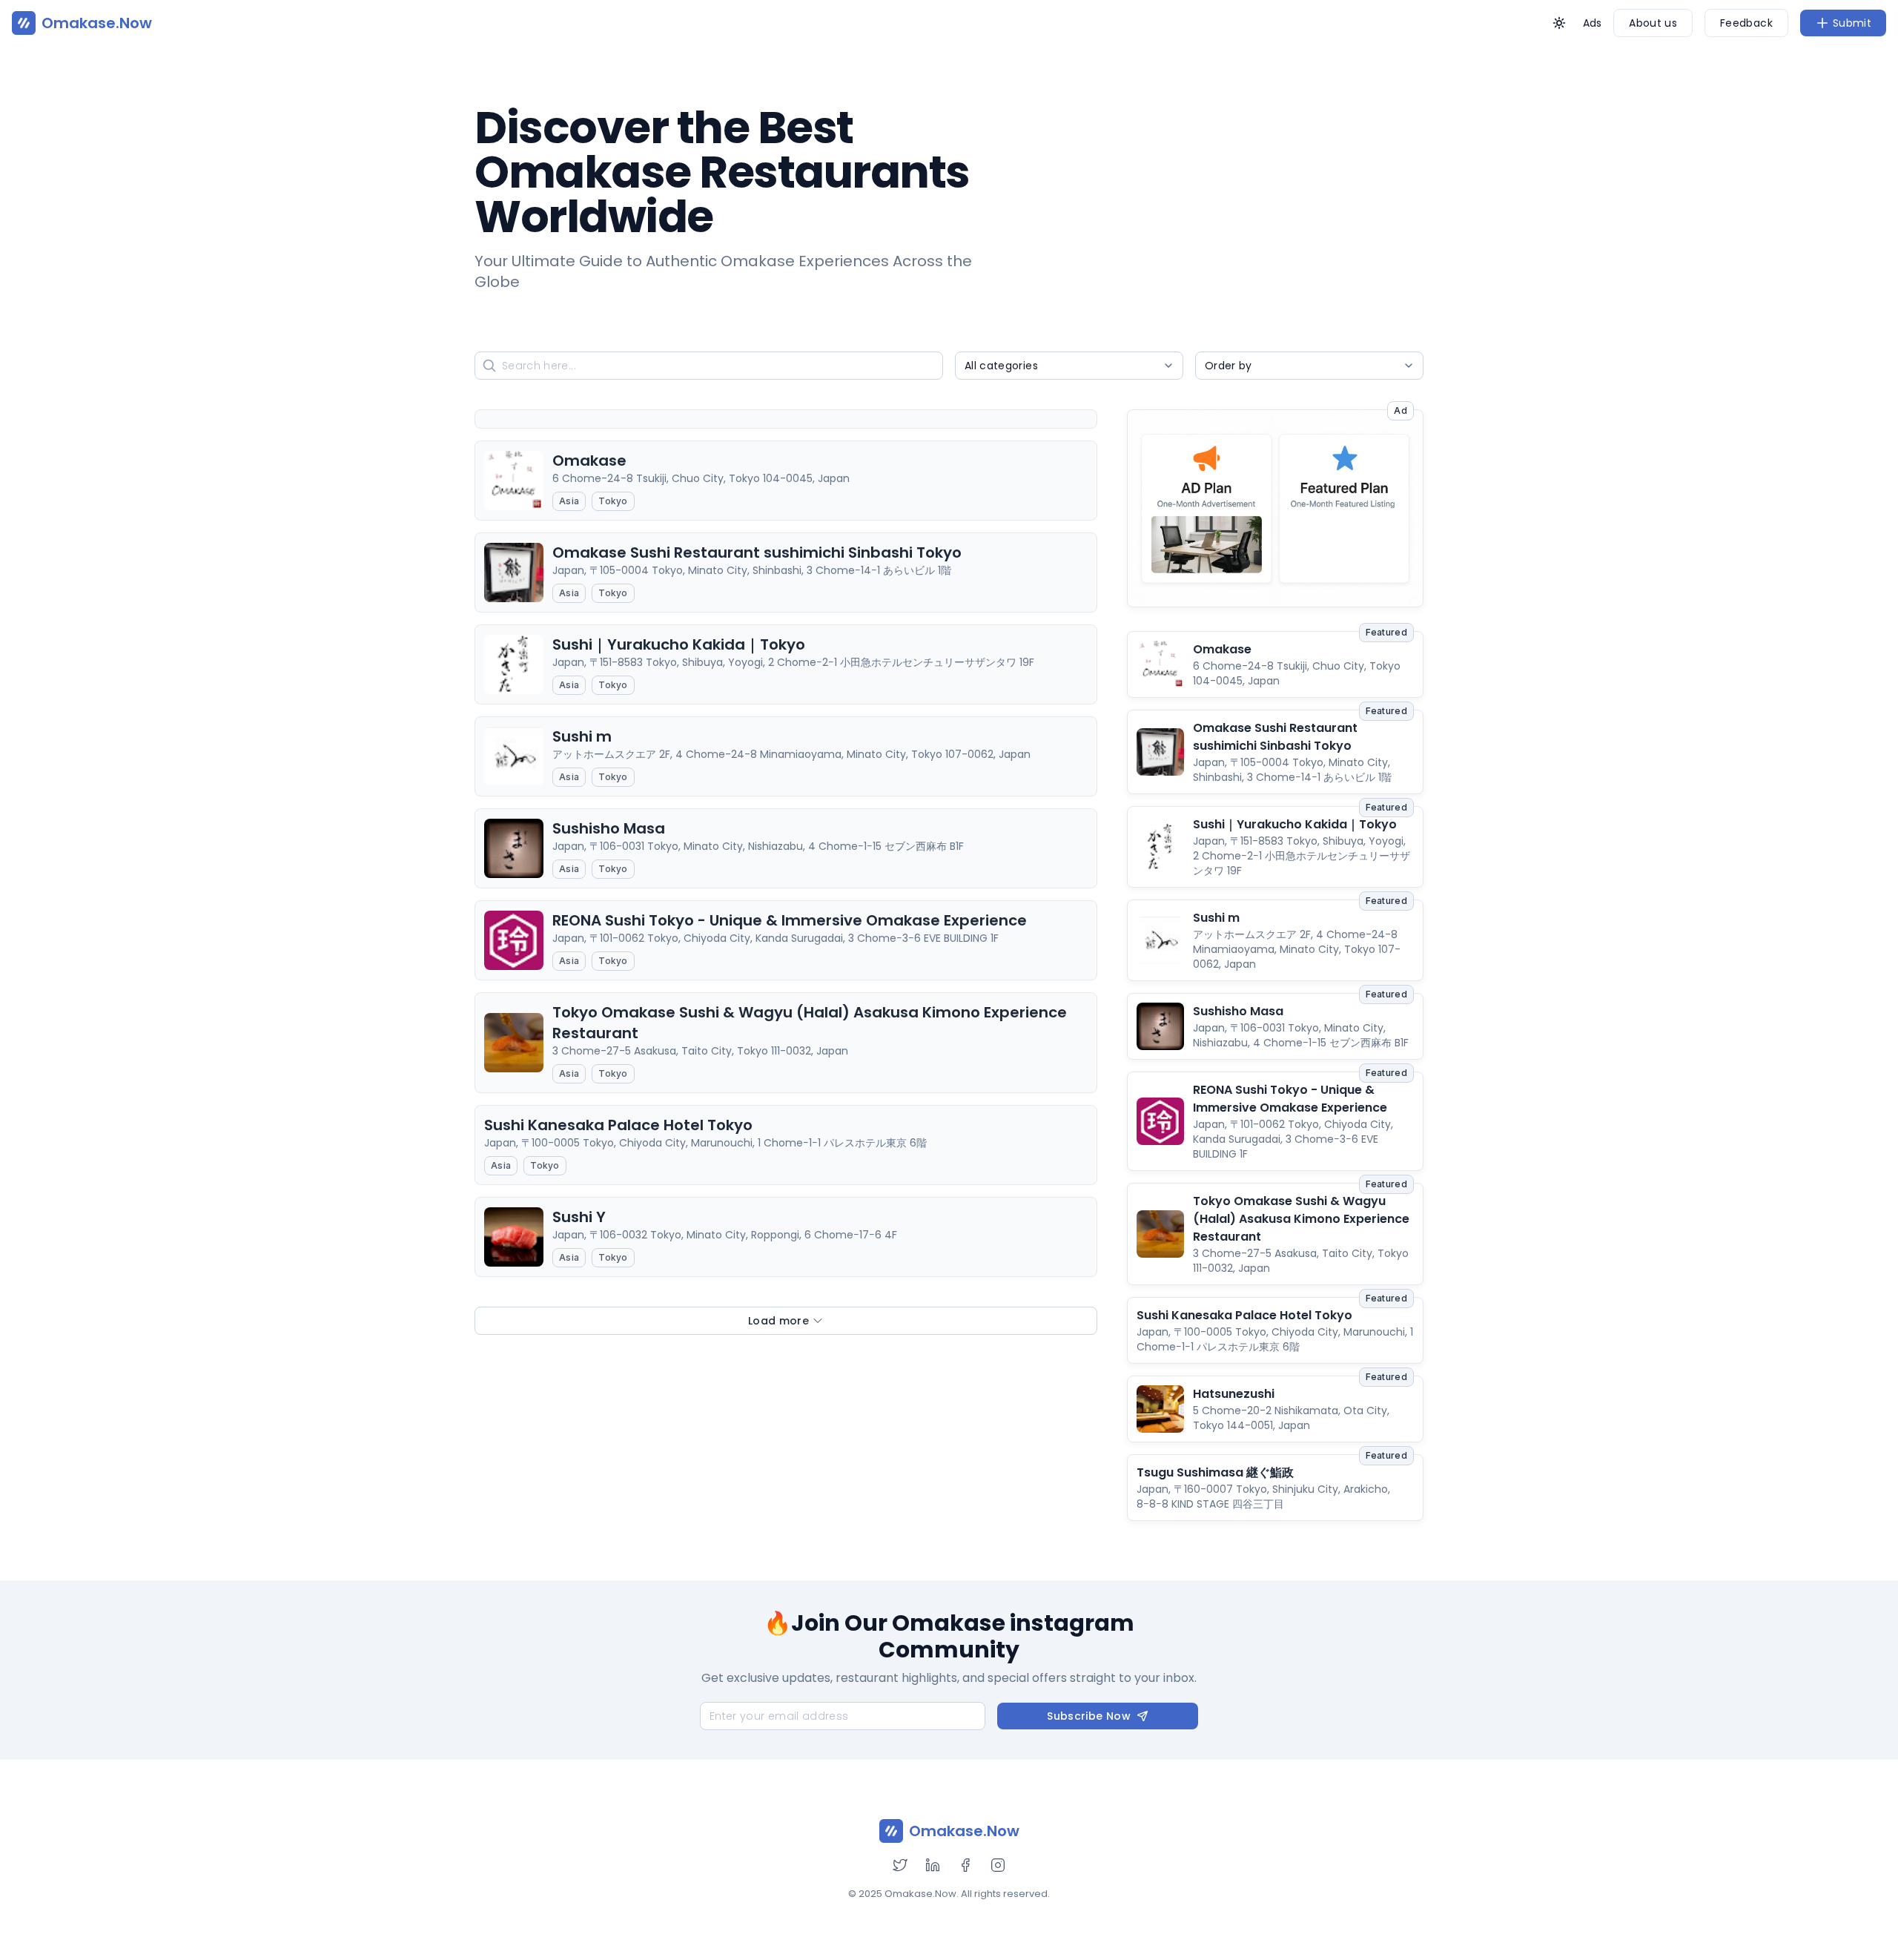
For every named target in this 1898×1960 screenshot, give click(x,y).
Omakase (1222, 649)
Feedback (1746, 23)
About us (1653, 23)
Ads (1592, 23)
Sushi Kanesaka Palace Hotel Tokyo (1244, 1315)
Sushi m (1216, 918)
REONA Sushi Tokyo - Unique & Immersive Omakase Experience (1290, 1099)
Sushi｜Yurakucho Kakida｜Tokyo (1295, 824)
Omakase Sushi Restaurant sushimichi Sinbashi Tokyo (1275, 737)
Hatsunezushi (1234, 1394)
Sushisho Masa (1238, 1011)
